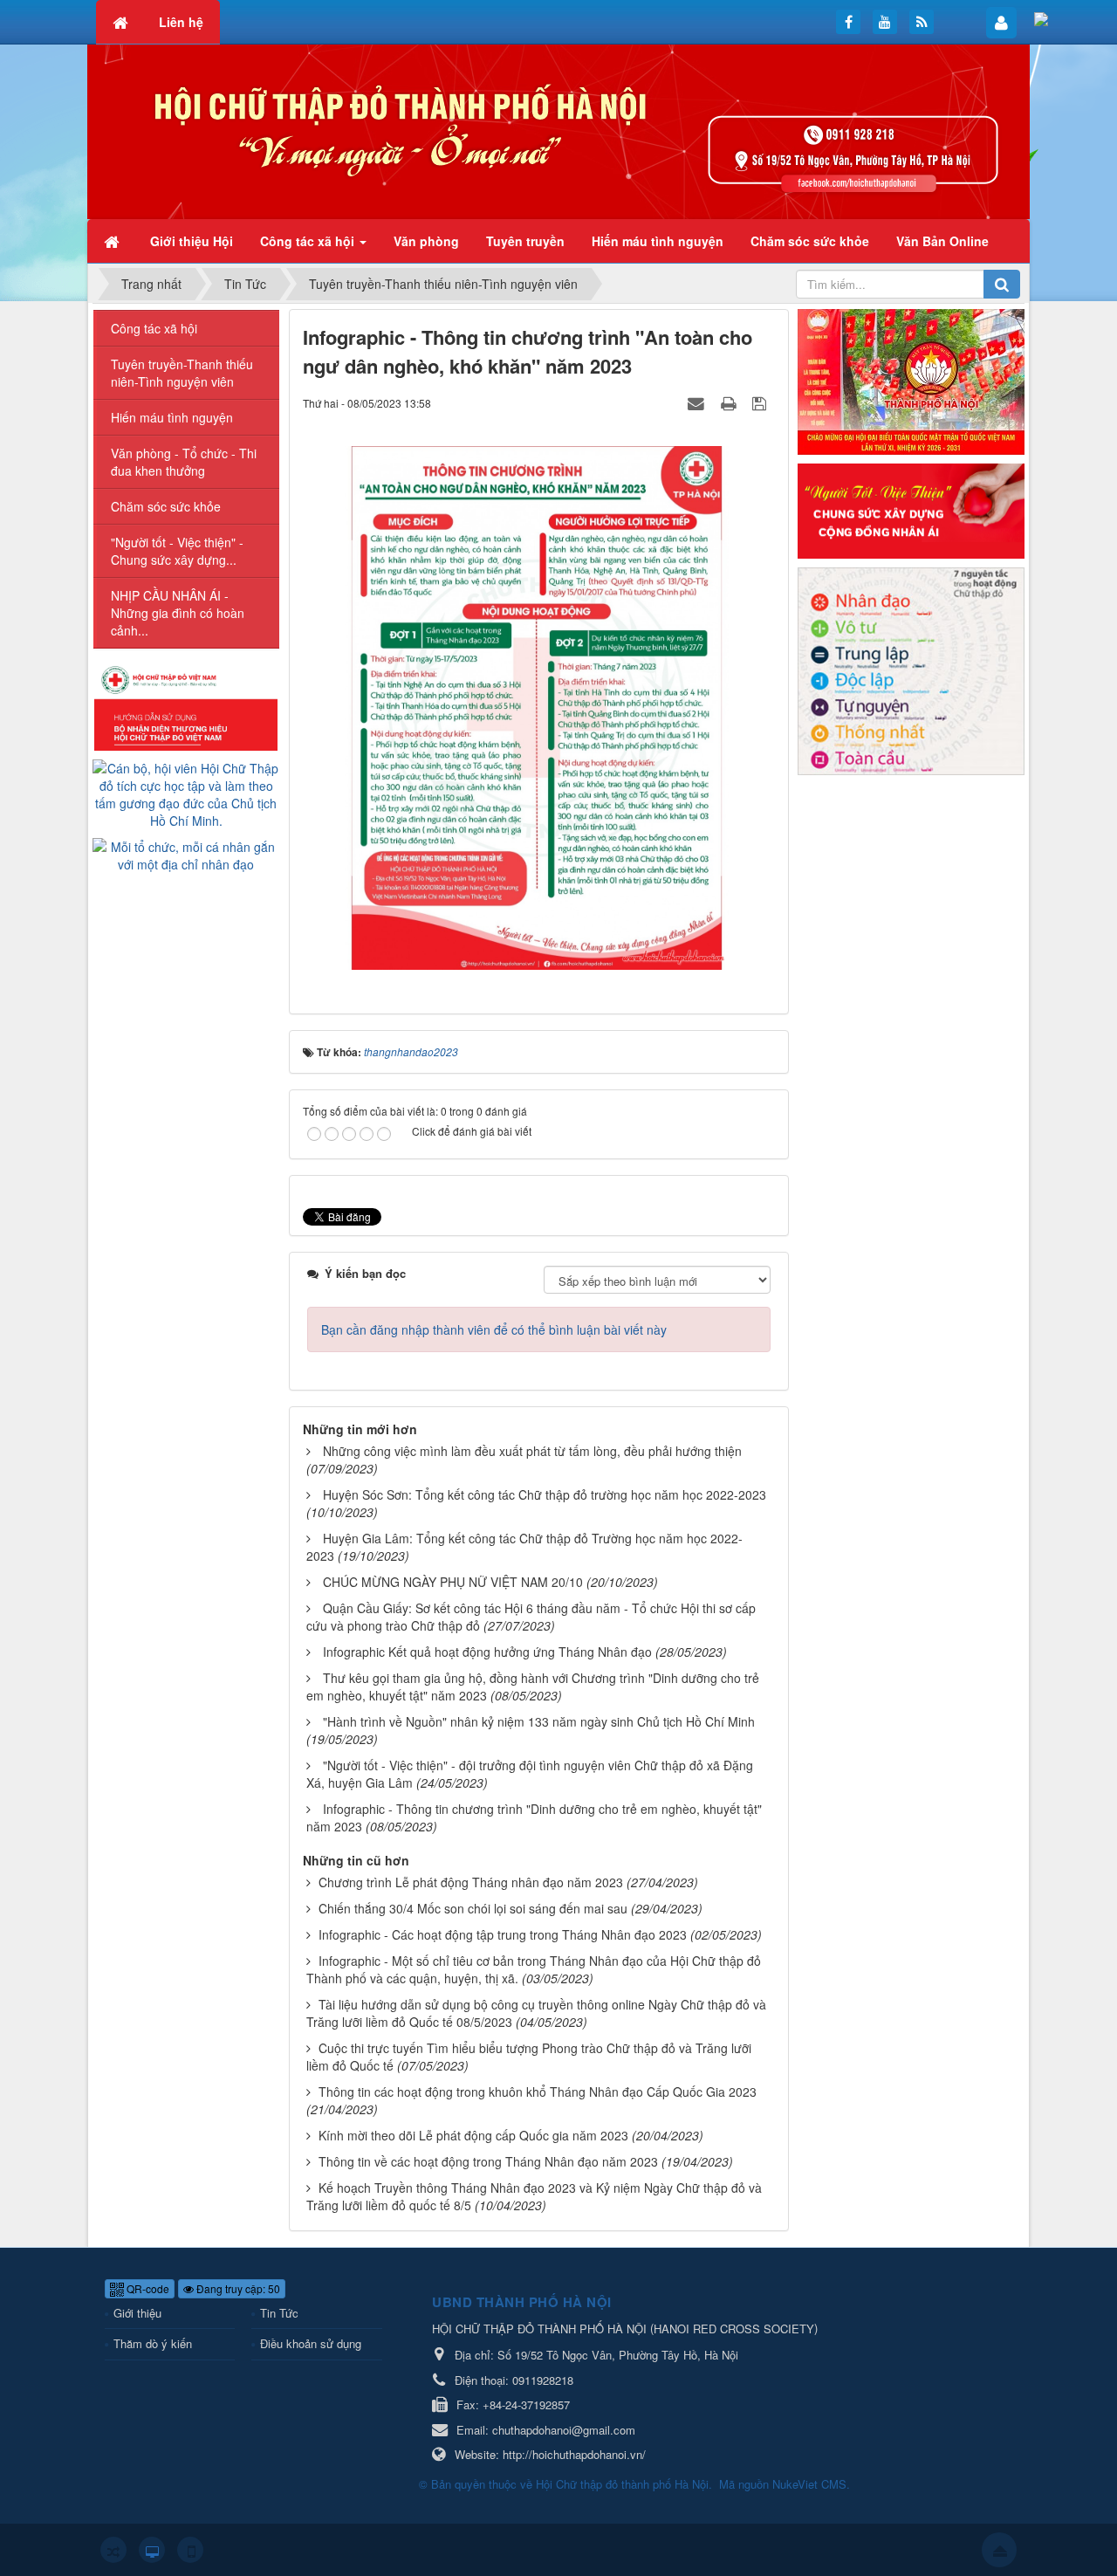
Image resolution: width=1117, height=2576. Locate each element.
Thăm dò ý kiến (153, 2343)
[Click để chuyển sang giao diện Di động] (190, 2550)
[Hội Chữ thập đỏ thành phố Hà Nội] (558, 130)
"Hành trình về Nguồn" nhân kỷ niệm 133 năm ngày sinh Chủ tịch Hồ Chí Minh (539, 1721)
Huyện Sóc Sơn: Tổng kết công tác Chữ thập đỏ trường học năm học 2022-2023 (545, 1494)
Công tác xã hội (154, 328)
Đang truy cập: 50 (237, 2288)
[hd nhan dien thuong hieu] (186, 706)
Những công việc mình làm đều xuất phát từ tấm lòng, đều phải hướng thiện (532, 1451)
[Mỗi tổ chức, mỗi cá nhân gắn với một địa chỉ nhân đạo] (186, 854)
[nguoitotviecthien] (911, 509)
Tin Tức (279, 2313)
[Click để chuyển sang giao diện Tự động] (113, 2550)
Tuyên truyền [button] (525, 241)
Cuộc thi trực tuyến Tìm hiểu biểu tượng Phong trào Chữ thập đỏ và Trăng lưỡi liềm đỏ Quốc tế (529, 2057)
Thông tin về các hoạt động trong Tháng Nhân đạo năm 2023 (488, 2161)
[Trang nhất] (113, 241)
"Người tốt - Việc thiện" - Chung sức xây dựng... (177, 551)
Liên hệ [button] (181, 22)
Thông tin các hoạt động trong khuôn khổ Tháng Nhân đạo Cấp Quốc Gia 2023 (538, 2092)
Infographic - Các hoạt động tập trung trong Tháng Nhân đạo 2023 (503, 1934)
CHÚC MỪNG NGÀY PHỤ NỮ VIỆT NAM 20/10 (453, 1582)
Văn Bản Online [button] (942, 241)
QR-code (147, 2288)
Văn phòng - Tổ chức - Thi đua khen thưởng (184, 462)
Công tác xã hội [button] (309, 241)
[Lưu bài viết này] (761, 402)
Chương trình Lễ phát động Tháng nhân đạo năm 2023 (471, 1882)
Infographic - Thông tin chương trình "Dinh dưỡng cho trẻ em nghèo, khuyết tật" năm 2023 (534, 1817)
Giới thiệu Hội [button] (192, 241)
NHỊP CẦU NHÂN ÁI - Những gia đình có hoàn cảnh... (178, 613)
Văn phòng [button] (426, 241)
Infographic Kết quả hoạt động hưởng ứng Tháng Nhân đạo (487, 1652)
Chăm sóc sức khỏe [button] (810, 241)
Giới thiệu (137, 2313)
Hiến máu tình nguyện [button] (658, 241)
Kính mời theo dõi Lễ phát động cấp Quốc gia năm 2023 (473, 2135)
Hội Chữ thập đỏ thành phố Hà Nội (622, 2484)
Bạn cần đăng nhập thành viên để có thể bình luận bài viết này (494, 1329)
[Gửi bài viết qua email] (698, 402)
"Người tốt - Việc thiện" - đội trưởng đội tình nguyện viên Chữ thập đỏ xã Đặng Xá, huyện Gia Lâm (530, 1774)
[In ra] (730, 402)
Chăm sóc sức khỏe (166, 506)
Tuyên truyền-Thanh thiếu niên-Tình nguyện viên (182, 373)
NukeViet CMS (809, 2484)
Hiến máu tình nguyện (172, 417)
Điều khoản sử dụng (311, 2343)
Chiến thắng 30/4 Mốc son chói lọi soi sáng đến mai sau (473, 1908)
